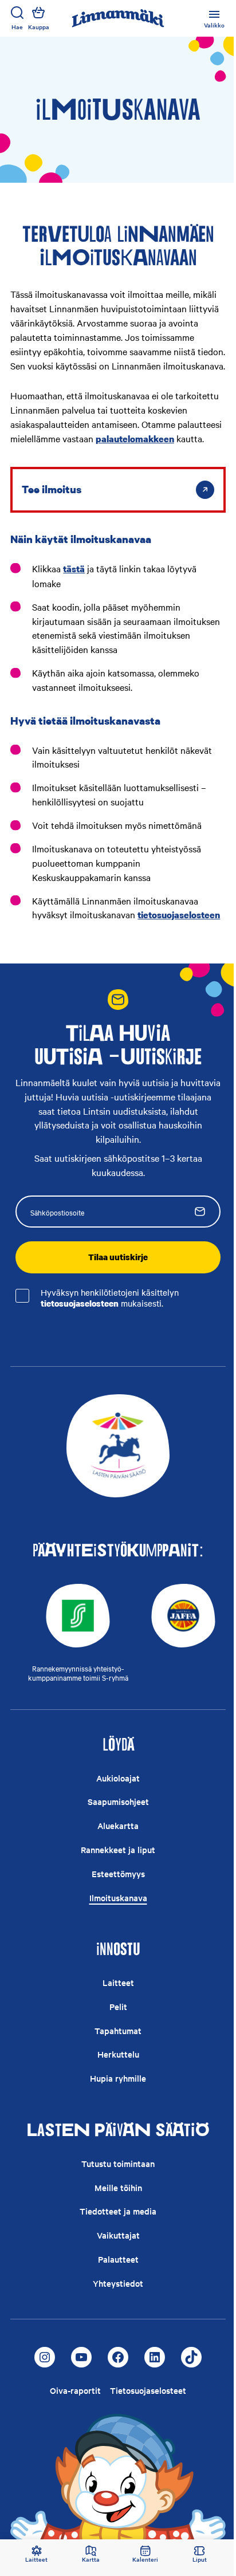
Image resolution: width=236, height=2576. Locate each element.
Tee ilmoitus (52, 489)
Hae (17, 27)
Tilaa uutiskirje (118, 1257)
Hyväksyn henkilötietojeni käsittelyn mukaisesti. (110, 1298)
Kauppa (39, 27)
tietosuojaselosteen (80, 1303)
